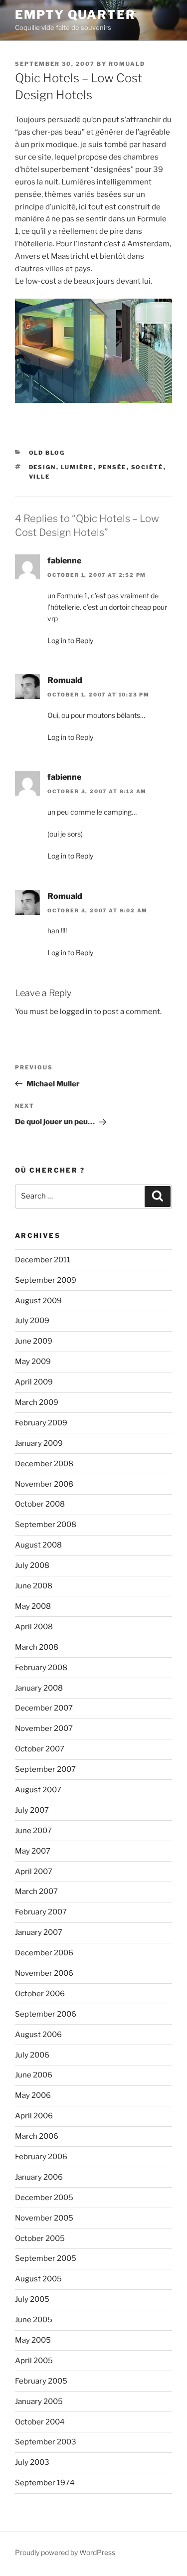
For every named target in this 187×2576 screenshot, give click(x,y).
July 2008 (32, 1565)
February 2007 (41, 1912)
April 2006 (34, 2116)
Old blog (47, 453)
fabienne (64, 561)
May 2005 (33, 2340)
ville (40, 477)
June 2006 (34, 2075)
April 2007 (34, 1872)
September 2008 (46, 1525)
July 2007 (32, 1810)
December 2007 (44, 1708)
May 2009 (33, 1362)
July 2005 (32, 2299)
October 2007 (40, 1749)
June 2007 (33, 1831)
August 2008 (38, 1545)
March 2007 (36, 1891)
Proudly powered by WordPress (65, 2552)
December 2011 (43, 1260)
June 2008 (34, 1586)
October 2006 (40, 1994)
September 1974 (45, 2483)
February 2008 (41, 1668)
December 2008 (44, 1464)
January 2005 (39, 2402)
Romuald (127, 64)
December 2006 (44, 1953)
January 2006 (39, 2177)
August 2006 (38, 2035)
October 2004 (40, 2422)
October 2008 (40, 1504)
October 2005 (40, 2238)
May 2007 (33, 1851)
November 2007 (44, 1728)
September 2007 (45, 1769)
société (147, 467)
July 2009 (32, 1321)
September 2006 (46, 2014)
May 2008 (33, 1606)
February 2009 (41, 1423)
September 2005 (46, 2258)
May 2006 (33, 2095)
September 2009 (46, 1280)
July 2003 (32, 2462)
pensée (112, 467)
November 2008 (44, 1484)
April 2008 (34, 1627)
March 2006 (37, 2136)
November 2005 (44, 2218)
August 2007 (38, 1790)
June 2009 (34, 1341)
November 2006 (44, 1973)
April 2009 (34, 1382)
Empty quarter (75, 15)
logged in (76, 1012)
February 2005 (41, 2381)
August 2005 (38, 2279)
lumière (77, 467)
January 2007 (39, 1932)
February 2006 (41, 2157)
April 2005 (34, 2361)
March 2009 (37, 1402)
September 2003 (46, 2442)
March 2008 (37, 1647)
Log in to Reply (70, 640)
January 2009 (39, 1443)
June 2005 (34, 2320)
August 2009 (38, 1301)
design (43, 467)
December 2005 (44, 2198)
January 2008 (39, 1688)
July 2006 (32, 2055)
